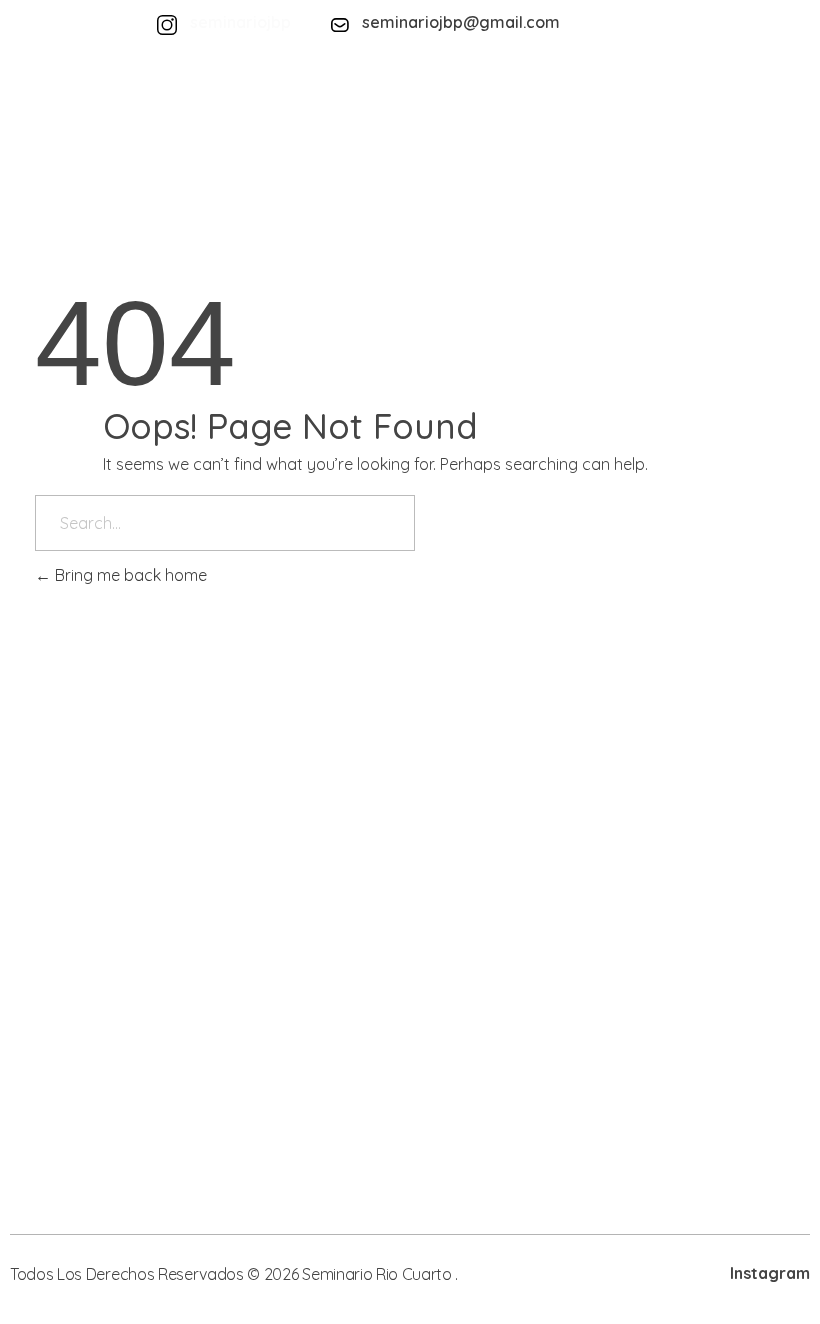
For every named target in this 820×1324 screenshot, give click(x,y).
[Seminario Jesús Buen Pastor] (125, 118)
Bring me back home (129, 575)
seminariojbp (240, 22)
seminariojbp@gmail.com (461, 22)
